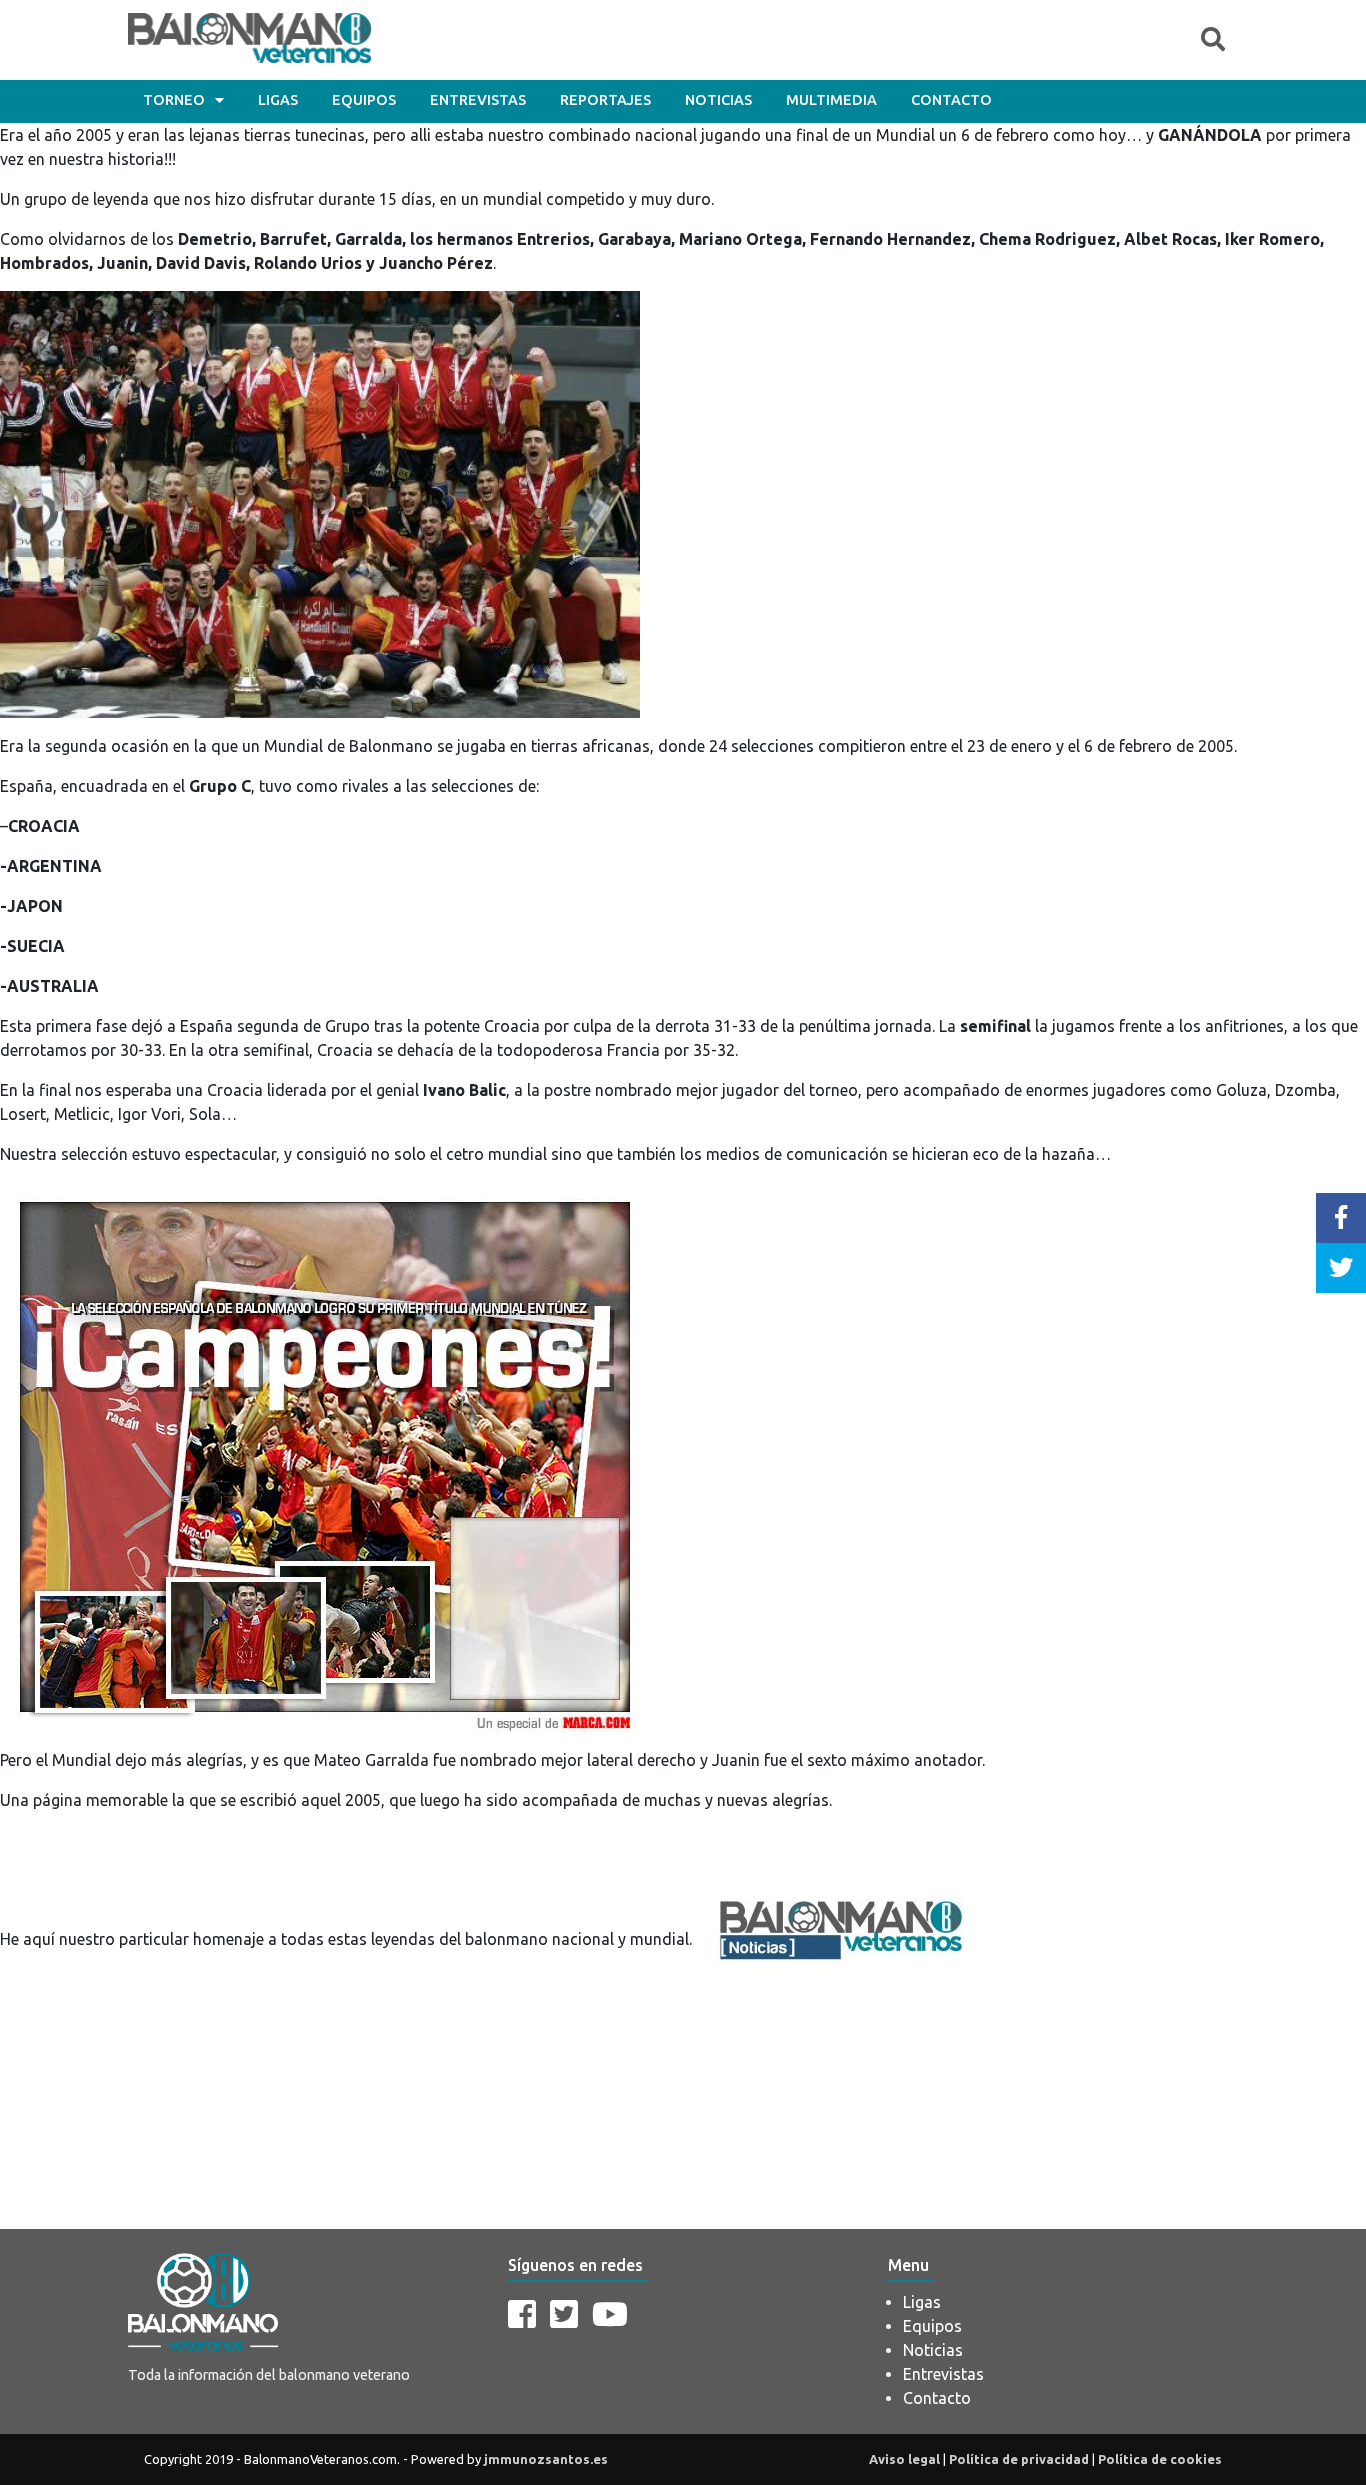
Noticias (718, 100)
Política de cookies (1160, 2459)
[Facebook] (522, 2314)
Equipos (364, 100)
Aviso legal (904, 2459)
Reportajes (605, 100)
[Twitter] (564, 2314)
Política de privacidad (1019, 2459)
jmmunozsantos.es (546, 2459)
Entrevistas (478, 100)
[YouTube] (610, 2314)
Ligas (278, 100)
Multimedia (831, 100)
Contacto (951, 100)
